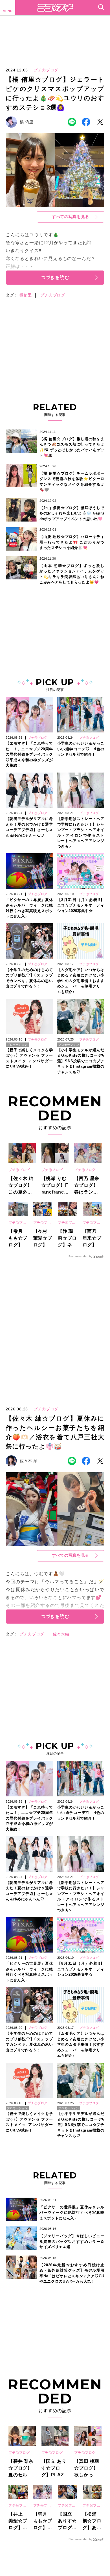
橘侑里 (26, 295)
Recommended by (80, 1256)
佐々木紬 (61, 1634)
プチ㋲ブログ (53, 295)
